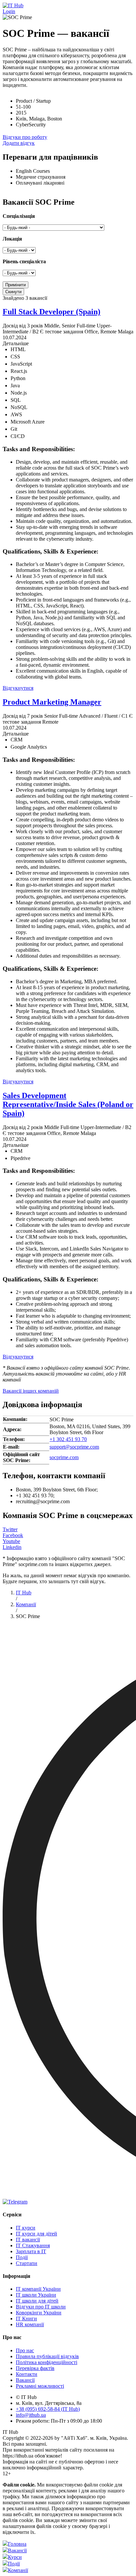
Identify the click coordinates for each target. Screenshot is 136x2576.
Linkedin (12, 1547)
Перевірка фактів (35, 2368)
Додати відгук (19, 143)
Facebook (13, 1535)
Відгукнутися (18, 688)
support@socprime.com (74, 1447)
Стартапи (27, 2263)
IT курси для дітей (36, 2234)
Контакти (27, 2374)
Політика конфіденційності (47, 2362)
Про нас (25, 2350)
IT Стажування (33, 2245)
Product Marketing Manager (52, 702)
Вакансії (25, 2380)
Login (9, 11)
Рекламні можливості (40, 2386)
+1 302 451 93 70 (68, 1439)
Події (22, 2257)
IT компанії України (38, 2289)
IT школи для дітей (37, 2301)
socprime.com (64, 1457)
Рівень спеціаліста (24, 261)
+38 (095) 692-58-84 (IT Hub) (48, 2409)
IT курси (26, 2228)
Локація (12, 239)
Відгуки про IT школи (41, 2307)
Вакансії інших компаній (31, 1391)
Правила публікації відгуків (47, 2356)
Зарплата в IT (31, 2251)
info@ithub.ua (31, 2415)
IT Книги (26, 2318)
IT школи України (36, 2295)
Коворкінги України (39, 2313)
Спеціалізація (19, 216)
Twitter (10, 1529)
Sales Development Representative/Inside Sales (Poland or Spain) (68, 1104)
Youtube (11, 1541)
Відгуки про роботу (25, 137)
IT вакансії (28, 2240)
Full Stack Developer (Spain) (51, 312)
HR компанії (30, 2324)
